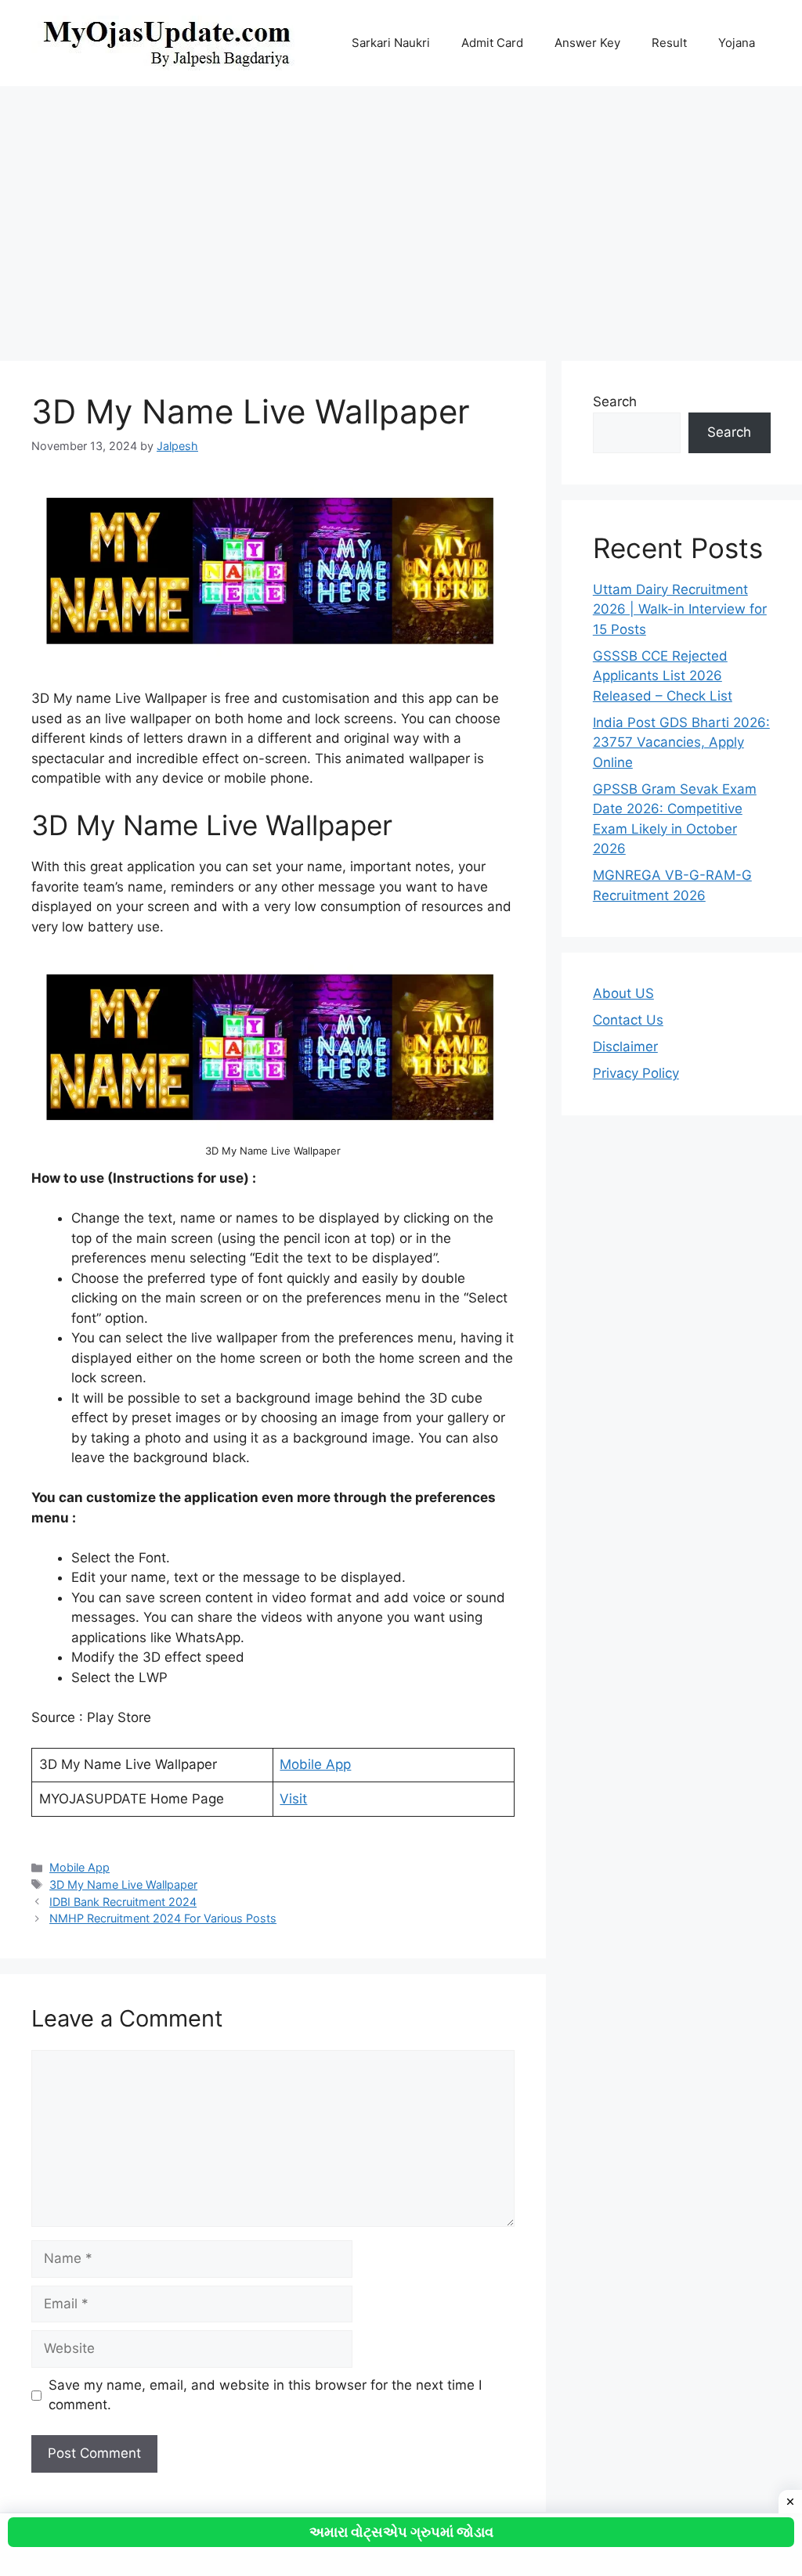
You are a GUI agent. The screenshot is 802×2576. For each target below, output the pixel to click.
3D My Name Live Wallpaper (123, 1884)
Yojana (737, 43)
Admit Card (492, 43)
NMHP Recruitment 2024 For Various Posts (163, 1918)
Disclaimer (625, 1047)
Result (669, 43)
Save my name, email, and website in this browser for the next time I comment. (265, 2395)
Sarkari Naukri (391, 43)
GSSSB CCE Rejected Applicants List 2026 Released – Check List (663, 676)
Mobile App (315, 1764)
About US (623, 993)
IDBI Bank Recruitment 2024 (123, 1902)
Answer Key (587, 43)
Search (615, 402)
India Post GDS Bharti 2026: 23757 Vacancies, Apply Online (681, 742)
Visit (293, 1799)
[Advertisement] (401, 216)
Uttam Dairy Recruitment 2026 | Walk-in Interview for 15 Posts (680, 609)
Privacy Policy (636, 1073)
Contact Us (628, 1020)
